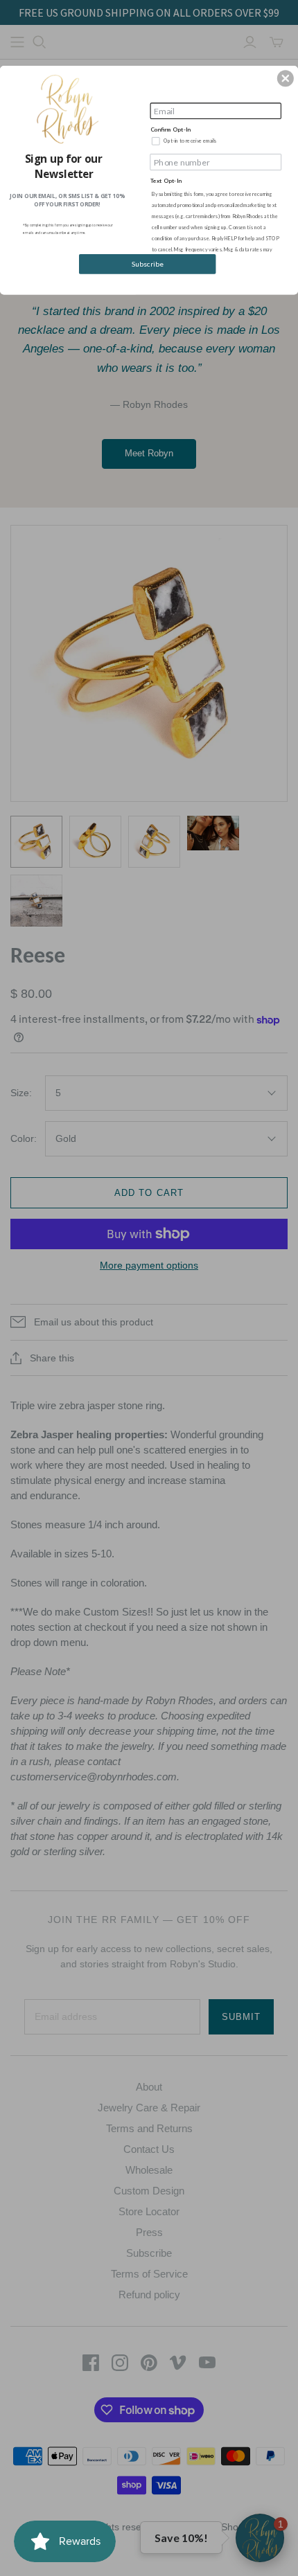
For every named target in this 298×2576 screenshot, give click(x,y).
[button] (286, 78)
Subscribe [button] (148, 264)
